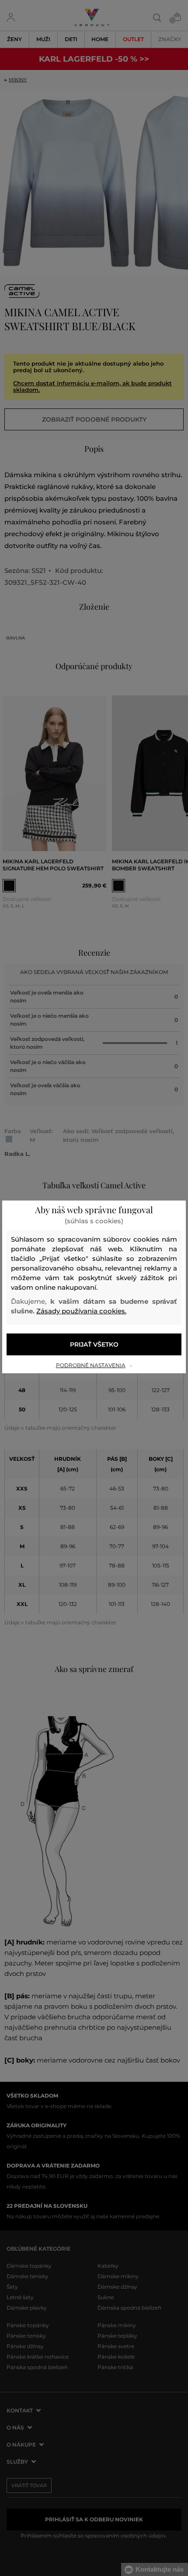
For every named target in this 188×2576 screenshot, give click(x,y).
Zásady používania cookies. (81, 1311)
